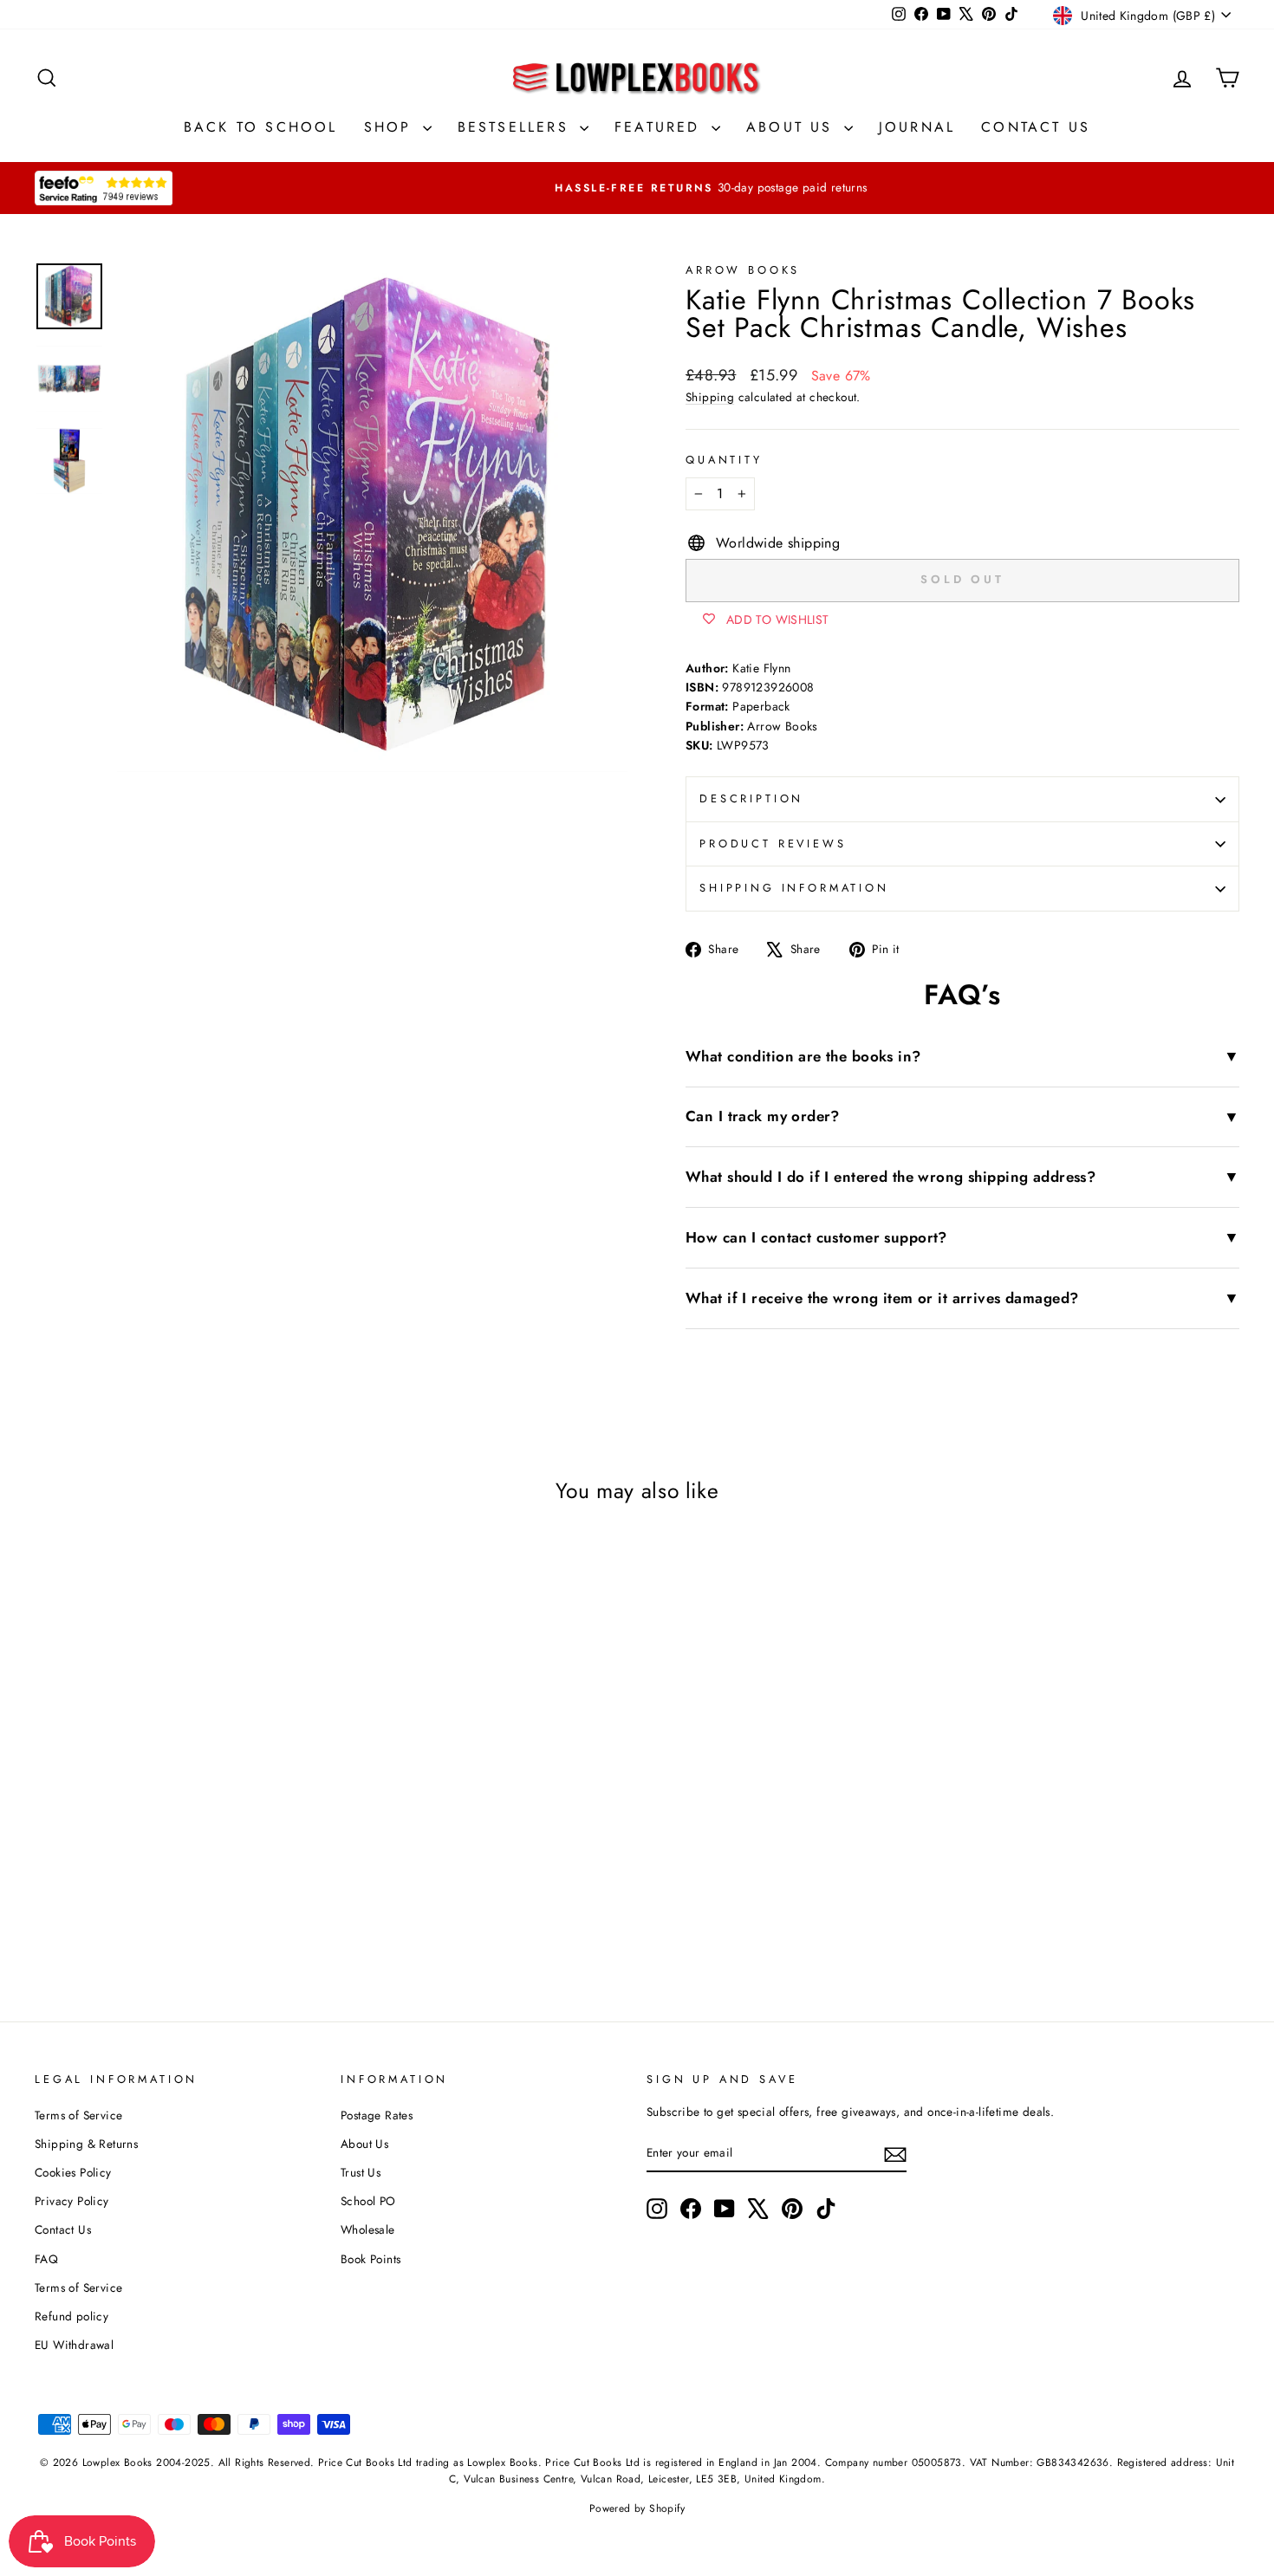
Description (751, 798)
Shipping (710, 397)
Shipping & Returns (86, 2144)
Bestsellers (517, 127)
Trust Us (361, 2172)
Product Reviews (773, 844)
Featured (661, 127)
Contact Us (1036, 127)
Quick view (178, 1811)
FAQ (46, 2259)
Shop (391, 127)
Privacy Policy (72, 2201)
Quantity (724, 460)
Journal (917, 127)
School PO (368, 2201)
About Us (793, 127)
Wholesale (368, 2229)
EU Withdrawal (74, 2345)
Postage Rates (377, 2115)
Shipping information (794, 888)
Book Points (370, 2259)
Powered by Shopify (637, 2508)
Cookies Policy (73, 2172)
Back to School (261, 127)
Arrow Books (743, 270)
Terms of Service (78, 2115)
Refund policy (71, 2316)
